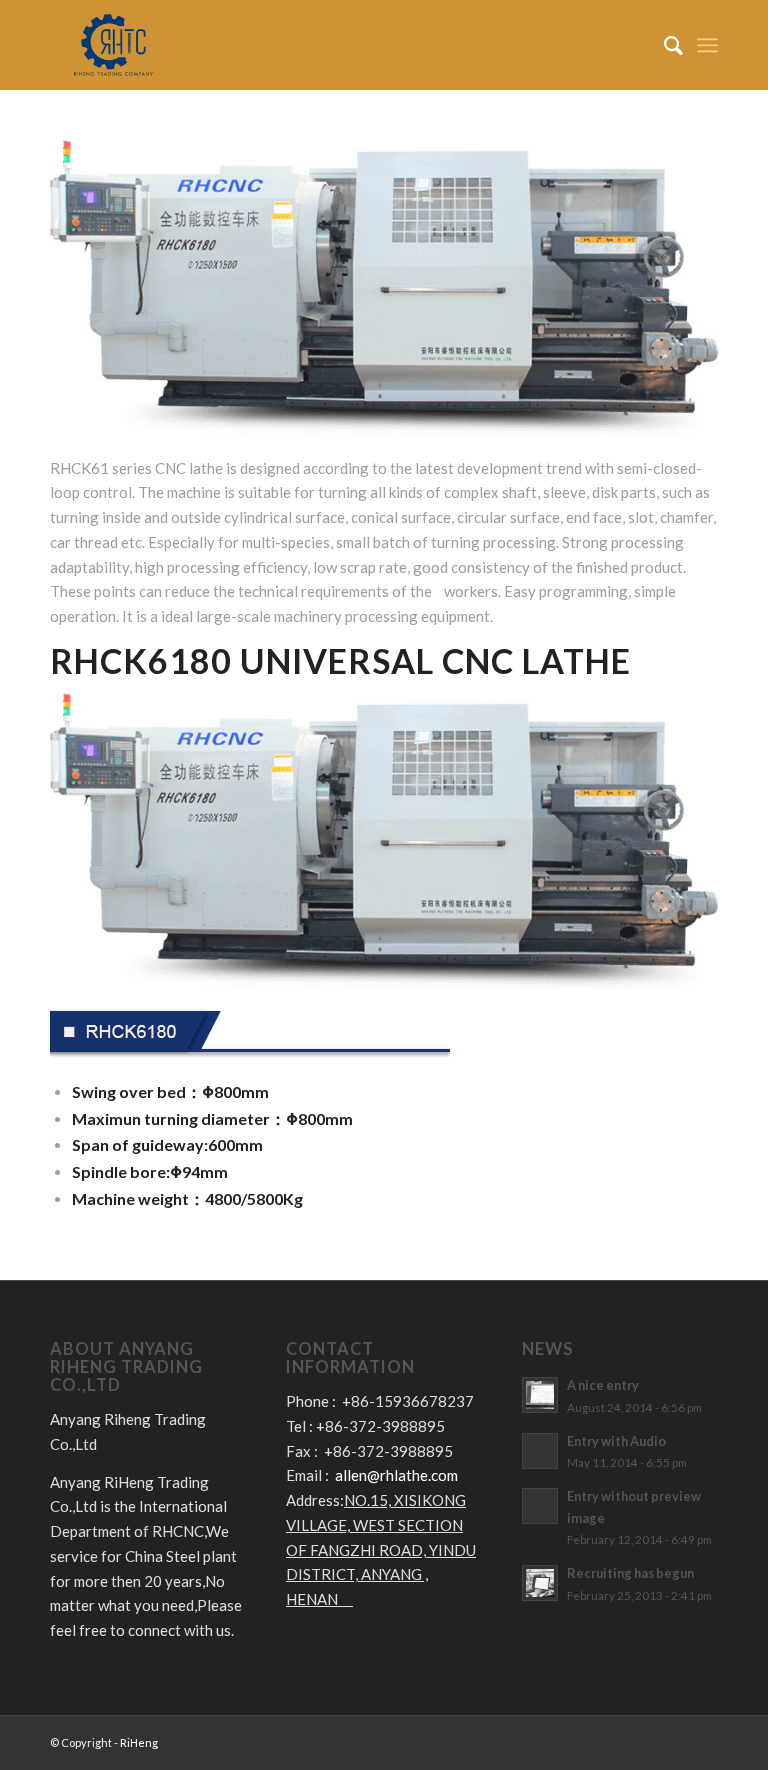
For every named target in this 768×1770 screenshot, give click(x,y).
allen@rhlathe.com (396, 1475)
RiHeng (139, 1742)
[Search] (663, 45)
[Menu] (707, 45)
